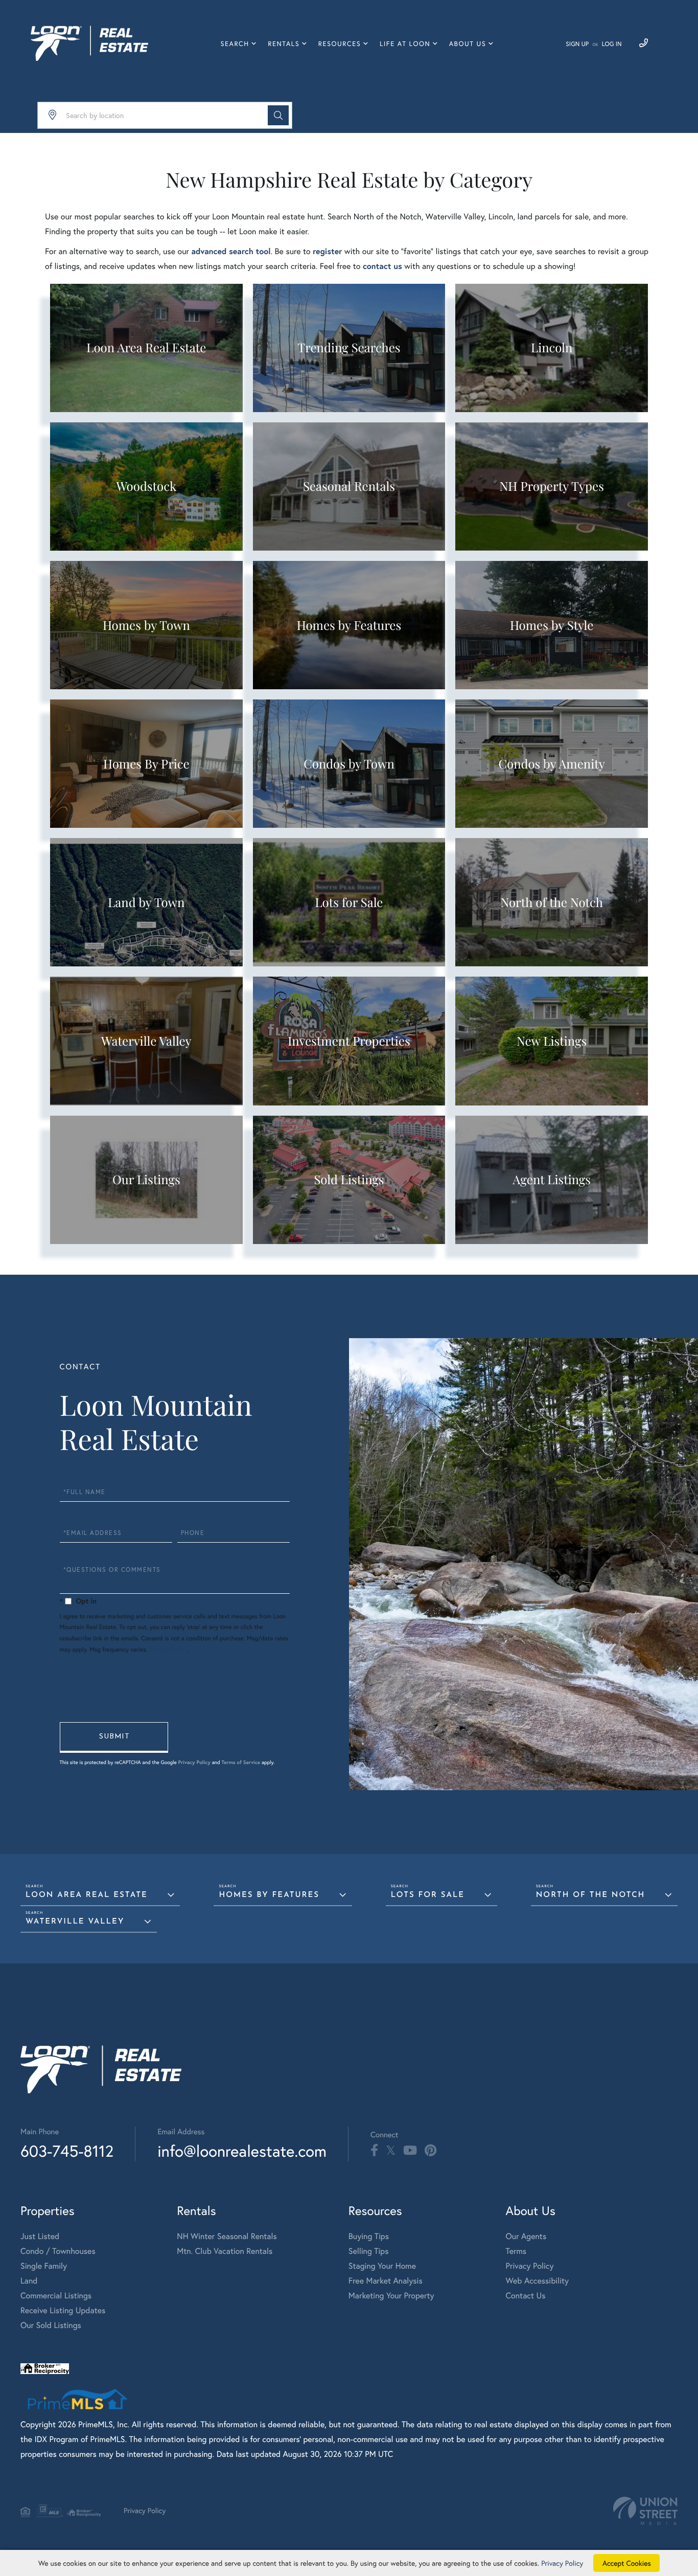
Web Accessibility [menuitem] (538, 2281)
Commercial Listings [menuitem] (56, 2296)
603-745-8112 (67, 2151)
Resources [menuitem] (340, 44)
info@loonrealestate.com (242, 2151)
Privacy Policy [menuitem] (530, 2266)
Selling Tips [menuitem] (369, 2251)
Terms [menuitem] (516, 2251)
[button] (278, 115)
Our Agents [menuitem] (526, 2236)
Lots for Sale (428, 1895)
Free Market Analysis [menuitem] (386, 2281)
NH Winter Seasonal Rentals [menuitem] (227, 2236)
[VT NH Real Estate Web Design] (645, 2511)
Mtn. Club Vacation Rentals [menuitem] (225, 2251)
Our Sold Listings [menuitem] (51, 2325)
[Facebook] (374, 2151)
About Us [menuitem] (468, 44)
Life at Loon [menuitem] (405, 44)
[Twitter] (391, 2151)
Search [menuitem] (235, 44)
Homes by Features (269, 1895)
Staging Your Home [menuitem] (382, 2266)
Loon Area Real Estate (87, 1895)
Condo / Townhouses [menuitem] (58, 2251)
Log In (612, 44)
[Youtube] (410, 2151)
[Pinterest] (431, 2151)
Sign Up (577, 44)
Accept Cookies (627, 2563)
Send (114, 1737)
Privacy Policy (169, 1650)
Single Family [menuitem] (44, 2266)
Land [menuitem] (29, 2281)
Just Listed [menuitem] (40, 2236)
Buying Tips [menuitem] (369, 2236)
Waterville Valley (75, 1922)
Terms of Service (241, 1762)
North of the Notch (591, 1895)
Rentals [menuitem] (284, 44)
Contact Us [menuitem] (526, 2296)
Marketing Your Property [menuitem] (391, 2296)
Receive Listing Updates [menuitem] (63, 2310)
